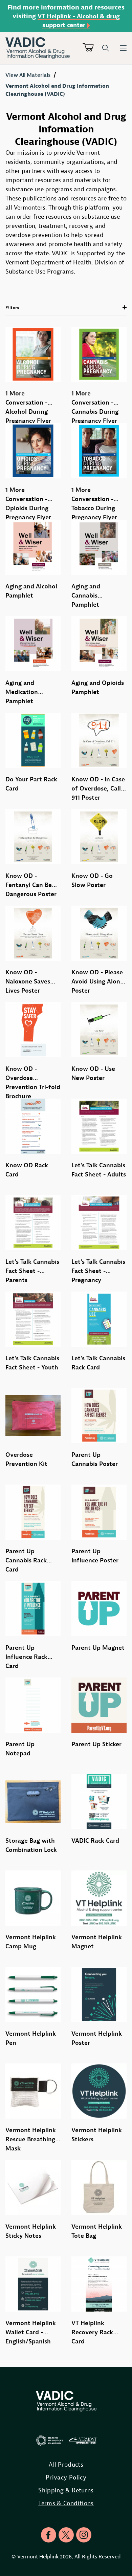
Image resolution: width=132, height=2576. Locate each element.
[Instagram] (84, 2535)
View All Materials (28, 75)
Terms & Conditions (66, 2503)
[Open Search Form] (106, 48)
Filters (12, 308)
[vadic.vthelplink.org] (44, 48)
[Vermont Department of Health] (83, 2441)
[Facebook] (49, 2535)
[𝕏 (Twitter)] (66, 2535)
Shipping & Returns (66, 2490)
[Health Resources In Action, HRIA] (50, 2441)
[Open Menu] (123, 48)
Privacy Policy (66, 2477)
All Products (66, 2464)
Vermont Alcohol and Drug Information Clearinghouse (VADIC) (57, 90)
